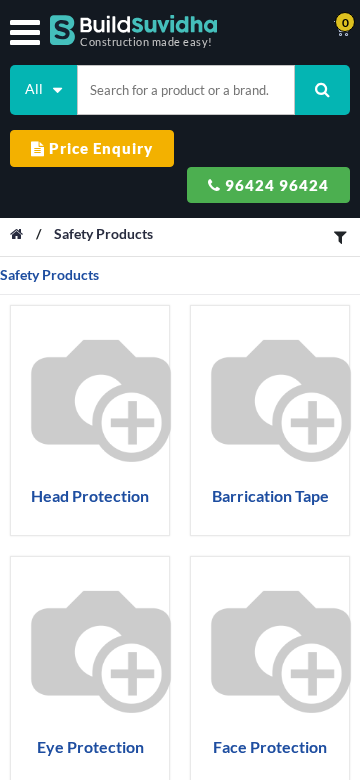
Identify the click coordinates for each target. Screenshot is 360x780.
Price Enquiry (99, 148)
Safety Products (103, 233)
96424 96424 (275, 185)
